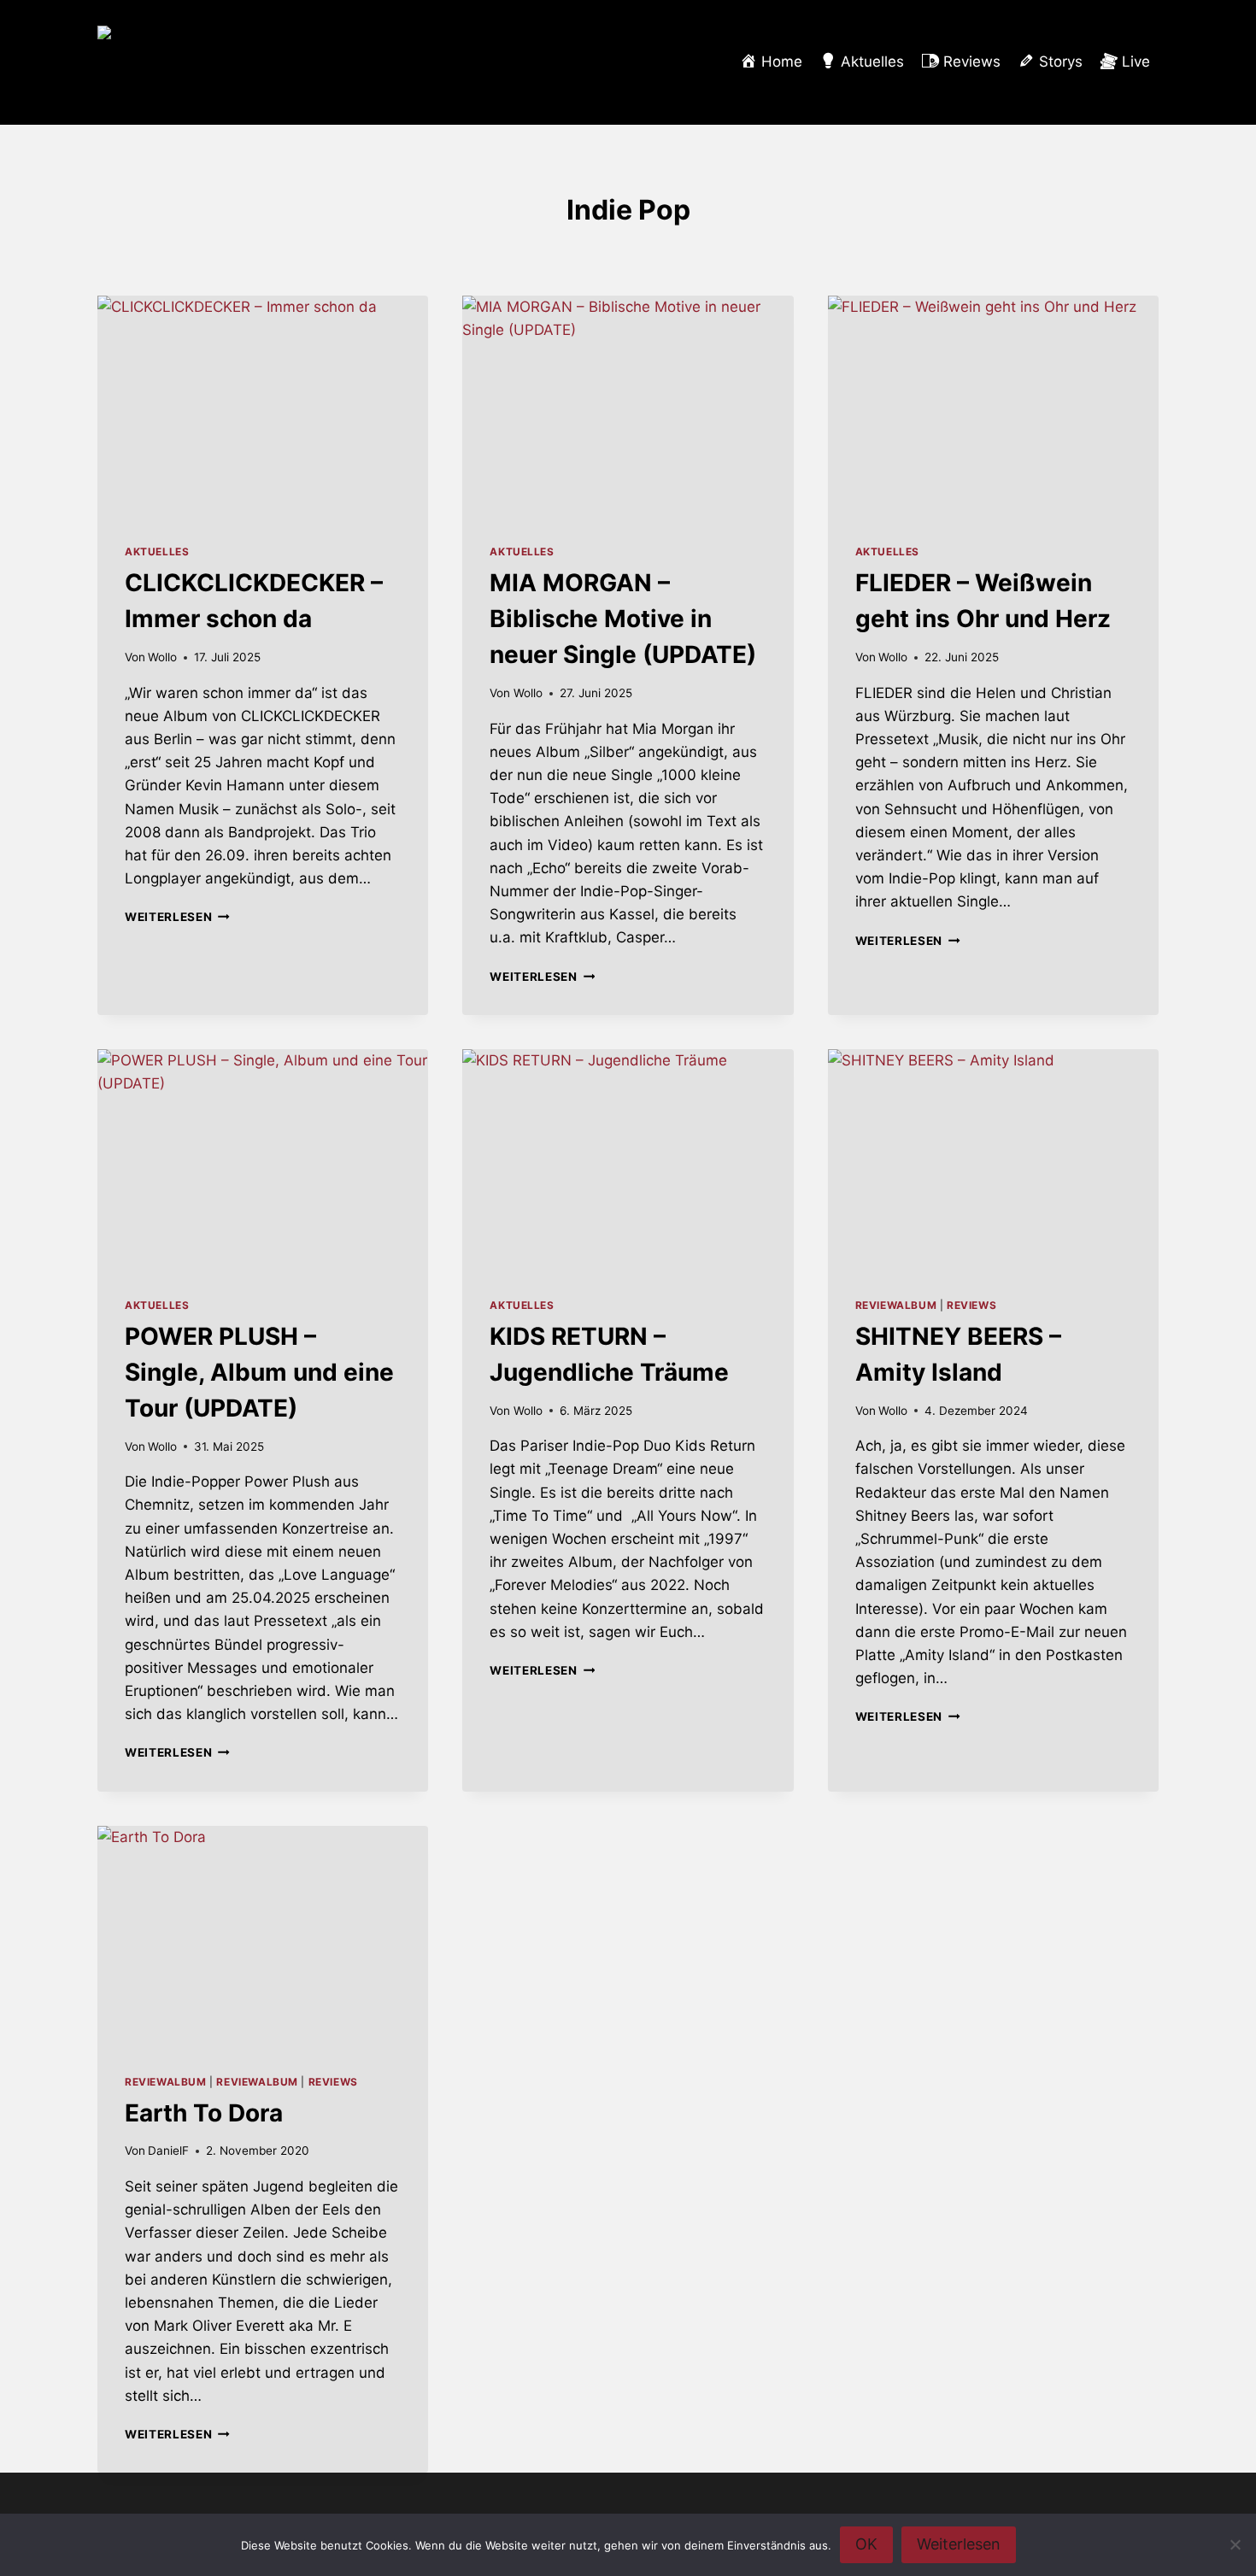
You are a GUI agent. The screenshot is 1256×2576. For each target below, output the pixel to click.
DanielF (168, 2151)
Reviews (971, 1305)
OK (866, 2544)
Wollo (162, 657)
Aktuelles (157, 552)
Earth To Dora (204, 2113)
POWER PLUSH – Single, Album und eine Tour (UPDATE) (259, 1372)
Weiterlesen (177, 917)
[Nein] (1235, 2544)
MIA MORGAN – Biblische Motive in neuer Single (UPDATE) (623, 619)
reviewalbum (896, 1305)
